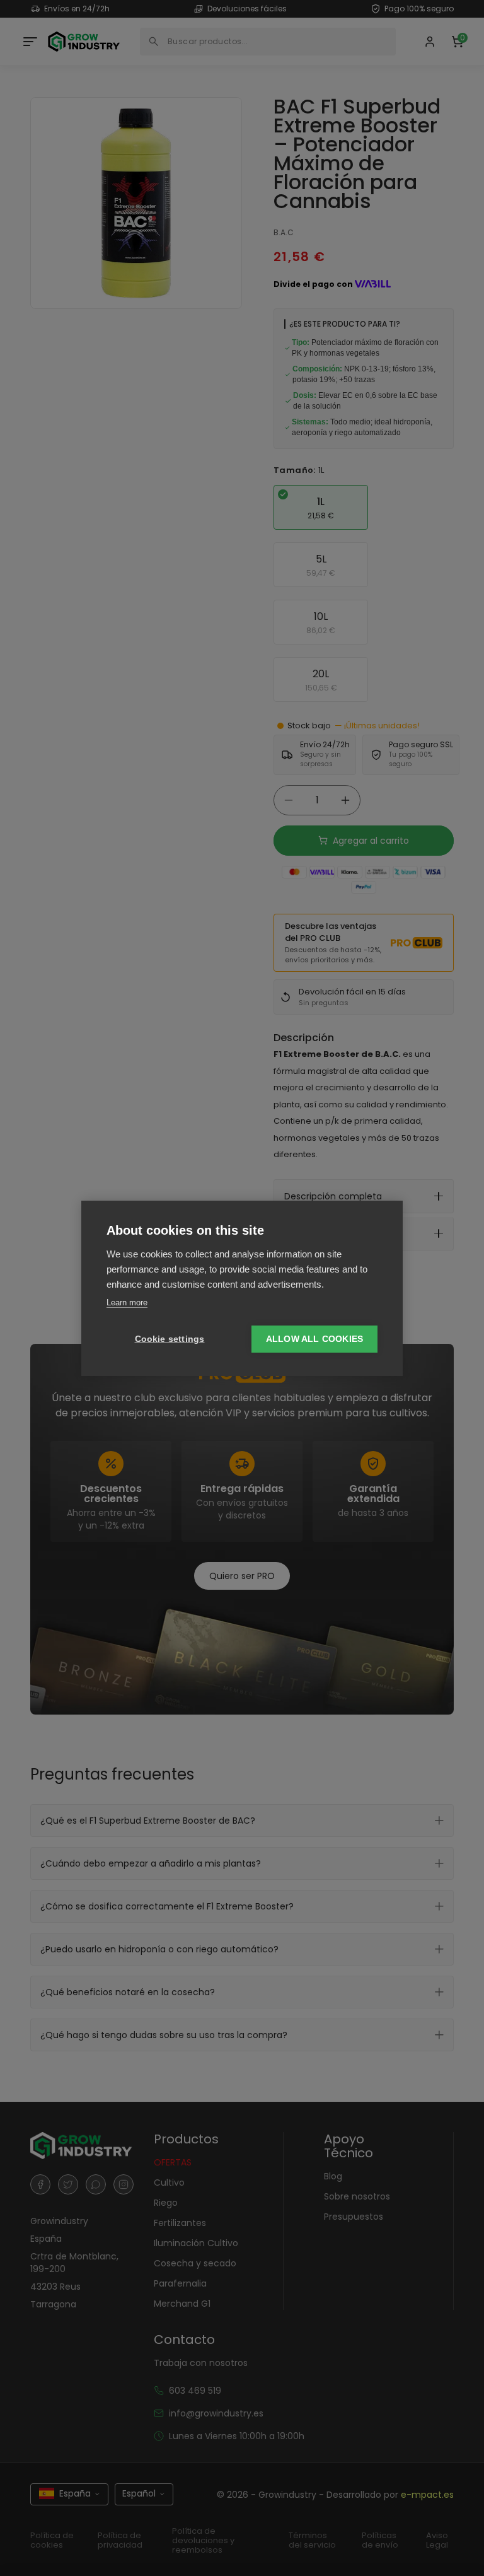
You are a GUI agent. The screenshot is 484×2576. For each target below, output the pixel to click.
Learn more (127, 1303)
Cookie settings (170, 1339)
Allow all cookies (314, 1339)
